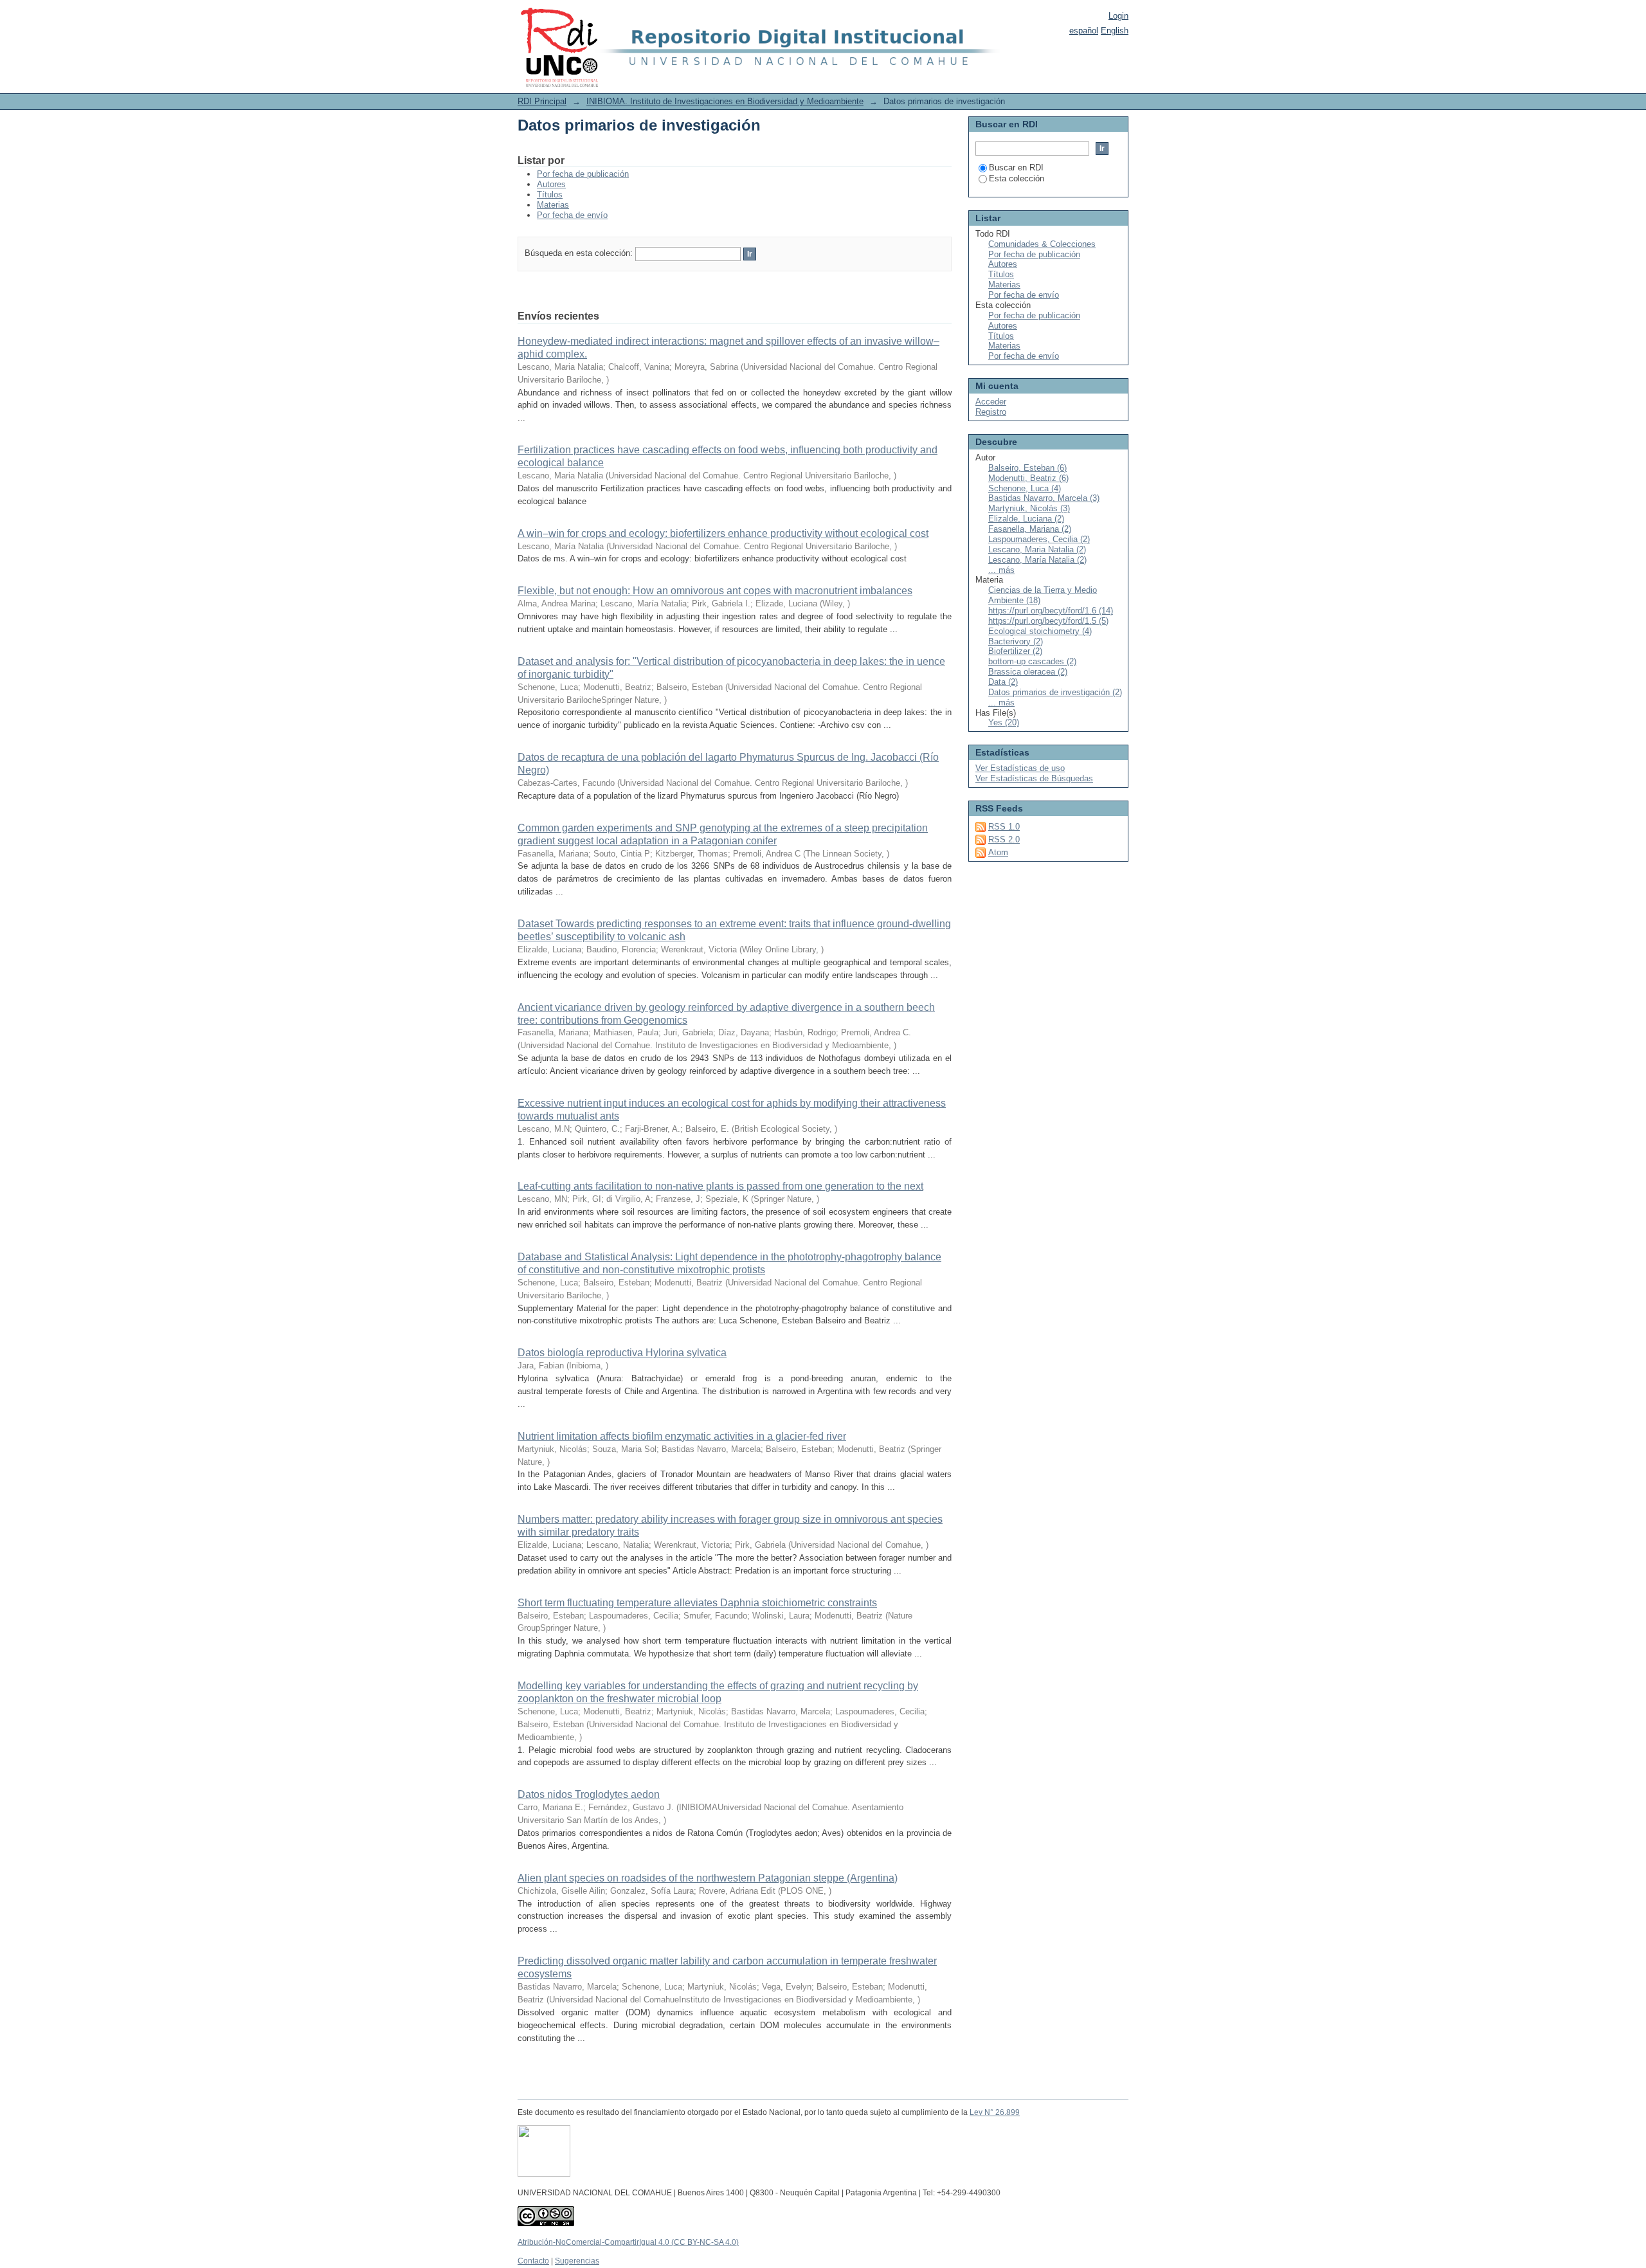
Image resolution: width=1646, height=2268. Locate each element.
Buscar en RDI (1016, 168)
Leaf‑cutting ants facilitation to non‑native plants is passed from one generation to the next (720, 1186)
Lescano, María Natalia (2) (1037, 560)
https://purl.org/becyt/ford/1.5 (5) (1048, 621)
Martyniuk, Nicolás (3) (1029, 508)
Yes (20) (1004, 722)
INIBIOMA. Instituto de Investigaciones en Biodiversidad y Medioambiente (725, 101)
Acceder (991, 402)
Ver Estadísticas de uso (1020, 768)
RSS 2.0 (1004, 839)
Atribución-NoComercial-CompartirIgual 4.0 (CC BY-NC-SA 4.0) (628, 2242)
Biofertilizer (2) (1015, 651)
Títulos (550, 195)
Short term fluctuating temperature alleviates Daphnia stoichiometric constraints (697, 1603)
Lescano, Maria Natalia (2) (1037, 549)
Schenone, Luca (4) (1025, 488)
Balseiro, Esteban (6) (1027, 468)
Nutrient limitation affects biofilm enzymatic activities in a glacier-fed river (682, 1436)
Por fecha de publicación (583, 174)
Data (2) (1003, 682)
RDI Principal (542, 101)
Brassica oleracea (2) (1028, 672)
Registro (991, 412)
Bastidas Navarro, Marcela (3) (1044, 498)
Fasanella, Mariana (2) (1030, 529)
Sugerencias (577, 2261)
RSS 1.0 (1004, 827)
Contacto (533, 2261)
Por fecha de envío (572, 215)
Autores (551, 184)
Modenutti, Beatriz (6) (1028, 478)
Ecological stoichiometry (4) (1040, 631)
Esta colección (1017, 178)
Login (1118, 16)
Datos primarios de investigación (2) (1055, 692)
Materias (553, 205)
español (1084, 31)
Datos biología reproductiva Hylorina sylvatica (622, 1353)
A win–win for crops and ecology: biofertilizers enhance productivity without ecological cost (723, 533)
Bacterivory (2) (1016, 641)
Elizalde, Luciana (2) (1026, 519)
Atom (998, 852)
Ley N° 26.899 (995, 2112)
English (1115, 31)
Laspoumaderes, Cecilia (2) (1039, 539)
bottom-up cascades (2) (1032, 661)
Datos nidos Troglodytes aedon (589, 1794)
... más (1001, 570)
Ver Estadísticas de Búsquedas (1034, 778)
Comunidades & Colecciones (1042, 244)
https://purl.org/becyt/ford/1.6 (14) (1051, 611)
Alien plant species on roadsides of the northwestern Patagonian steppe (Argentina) (708, 1878)
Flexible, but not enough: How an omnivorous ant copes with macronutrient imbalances (715, 591)
